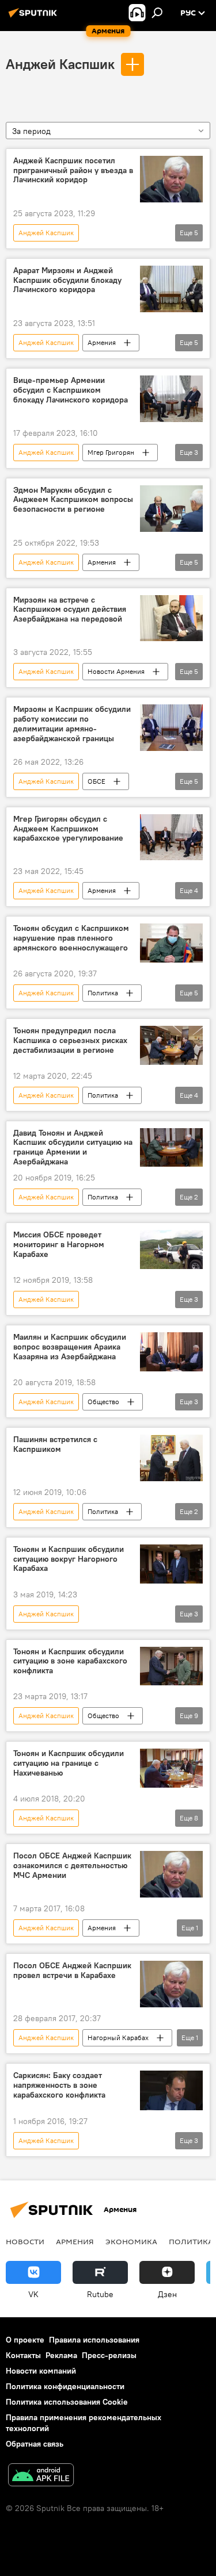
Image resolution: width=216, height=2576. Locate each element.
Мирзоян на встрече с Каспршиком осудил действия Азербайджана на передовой (70, 610)
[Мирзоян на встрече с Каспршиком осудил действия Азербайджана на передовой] (171, 618)
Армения (102, 342)
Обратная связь (35, 2444)
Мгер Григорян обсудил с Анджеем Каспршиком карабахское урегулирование (68, 829)
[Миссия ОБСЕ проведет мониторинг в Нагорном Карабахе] (171, 1249)
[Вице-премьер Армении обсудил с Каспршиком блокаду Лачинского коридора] (171, 399)
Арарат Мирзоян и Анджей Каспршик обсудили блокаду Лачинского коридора (67, 280)
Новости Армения (116, 671)
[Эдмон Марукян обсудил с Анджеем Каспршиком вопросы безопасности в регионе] (171, 509)
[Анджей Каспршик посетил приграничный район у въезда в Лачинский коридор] (171, 179)
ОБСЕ (96, 781)
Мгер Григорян (111, 452)
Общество (103, 1402)
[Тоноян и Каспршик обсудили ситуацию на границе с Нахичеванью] (171, 1768)
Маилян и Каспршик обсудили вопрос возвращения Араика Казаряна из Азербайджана (70, 1347)
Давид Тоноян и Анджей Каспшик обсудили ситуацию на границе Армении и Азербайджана (73, 1147)
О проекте (25, 2340)
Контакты (23, 2355)
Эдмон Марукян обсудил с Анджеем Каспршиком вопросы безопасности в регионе (73, 500)
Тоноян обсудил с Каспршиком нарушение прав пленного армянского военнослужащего (71, 938)
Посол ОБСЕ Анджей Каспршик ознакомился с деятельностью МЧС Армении (72, 1866)
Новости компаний (41, 2371)
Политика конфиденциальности (65, 2386)
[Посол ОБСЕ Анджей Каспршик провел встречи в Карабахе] (171, 1984)
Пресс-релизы (109, 2355)
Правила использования (94, 2340)
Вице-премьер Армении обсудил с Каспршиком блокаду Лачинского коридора (71, 390)
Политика (103, 993)
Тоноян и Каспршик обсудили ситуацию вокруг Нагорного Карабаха (69, 1559)
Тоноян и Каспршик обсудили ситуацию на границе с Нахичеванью (69, 1763)
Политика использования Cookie (67, 2402)
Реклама (61, 2355)
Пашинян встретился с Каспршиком (55, 1444)
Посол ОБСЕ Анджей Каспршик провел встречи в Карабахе (72, 1971)
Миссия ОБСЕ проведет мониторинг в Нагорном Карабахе (59, 1245)
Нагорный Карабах (118, 2038)
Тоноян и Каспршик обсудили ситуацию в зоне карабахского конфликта (70, 1661)
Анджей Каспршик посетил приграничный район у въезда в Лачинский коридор (73, 170)
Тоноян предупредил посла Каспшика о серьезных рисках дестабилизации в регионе (70, 1040)
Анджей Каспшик (60, 64)
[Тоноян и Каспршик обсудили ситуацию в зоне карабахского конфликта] (171, 1666)
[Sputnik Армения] (35, 17)
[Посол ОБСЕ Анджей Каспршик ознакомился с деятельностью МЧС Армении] (171, 1874)
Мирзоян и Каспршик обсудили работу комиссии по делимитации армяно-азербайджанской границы (72, 724)
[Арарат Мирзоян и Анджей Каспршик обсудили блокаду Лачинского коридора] (171, 289)
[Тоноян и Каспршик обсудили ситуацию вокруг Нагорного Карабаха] (171, 1564)
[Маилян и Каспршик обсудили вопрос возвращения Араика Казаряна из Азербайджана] (171, 1352)
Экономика (131, 2241)
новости (25, 2241)
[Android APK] (41, 2476)
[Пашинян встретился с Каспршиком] (171, 1458)
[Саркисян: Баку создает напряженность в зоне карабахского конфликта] (171, 2090)
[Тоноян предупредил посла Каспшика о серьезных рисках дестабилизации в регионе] (171, 1045)
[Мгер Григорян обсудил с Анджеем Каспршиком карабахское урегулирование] (171, 837)
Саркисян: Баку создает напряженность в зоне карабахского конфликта (59, 2085)
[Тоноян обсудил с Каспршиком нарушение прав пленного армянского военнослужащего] (171, 943)
